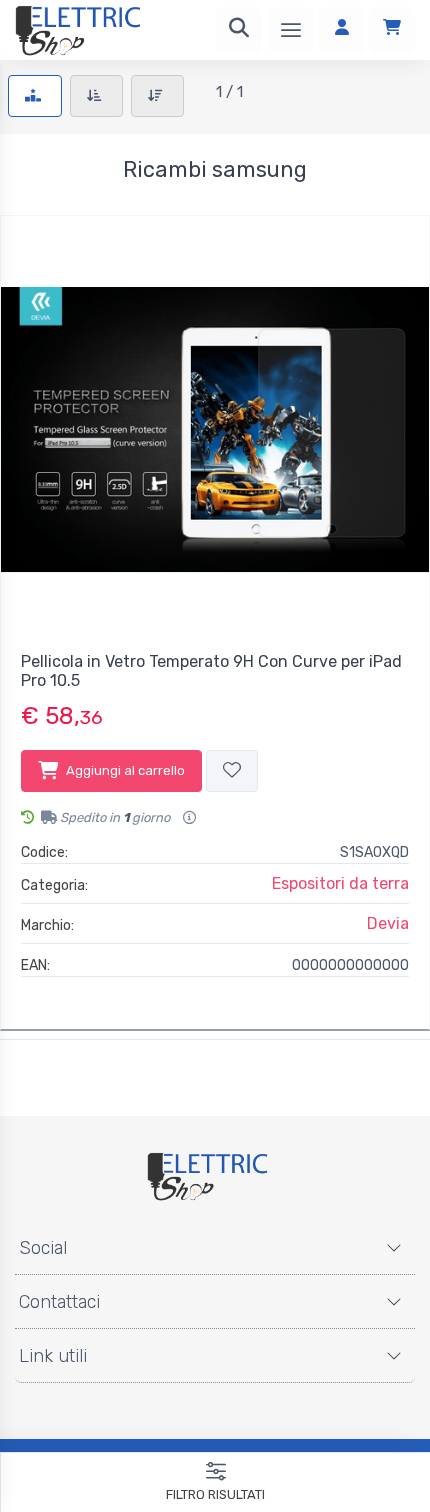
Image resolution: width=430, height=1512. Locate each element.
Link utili (53, 1356)
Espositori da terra (340, 883)
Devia (388, 923)
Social (43, 1248)
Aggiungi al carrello (125, 770)
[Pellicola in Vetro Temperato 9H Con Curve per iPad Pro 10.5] (215, 430)
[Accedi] (342, 30)
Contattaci (59, 1302)
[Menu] (291, 30)
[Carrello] (392, 30)
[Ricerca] (239, 30)
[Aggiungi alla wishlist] (232, 771)
